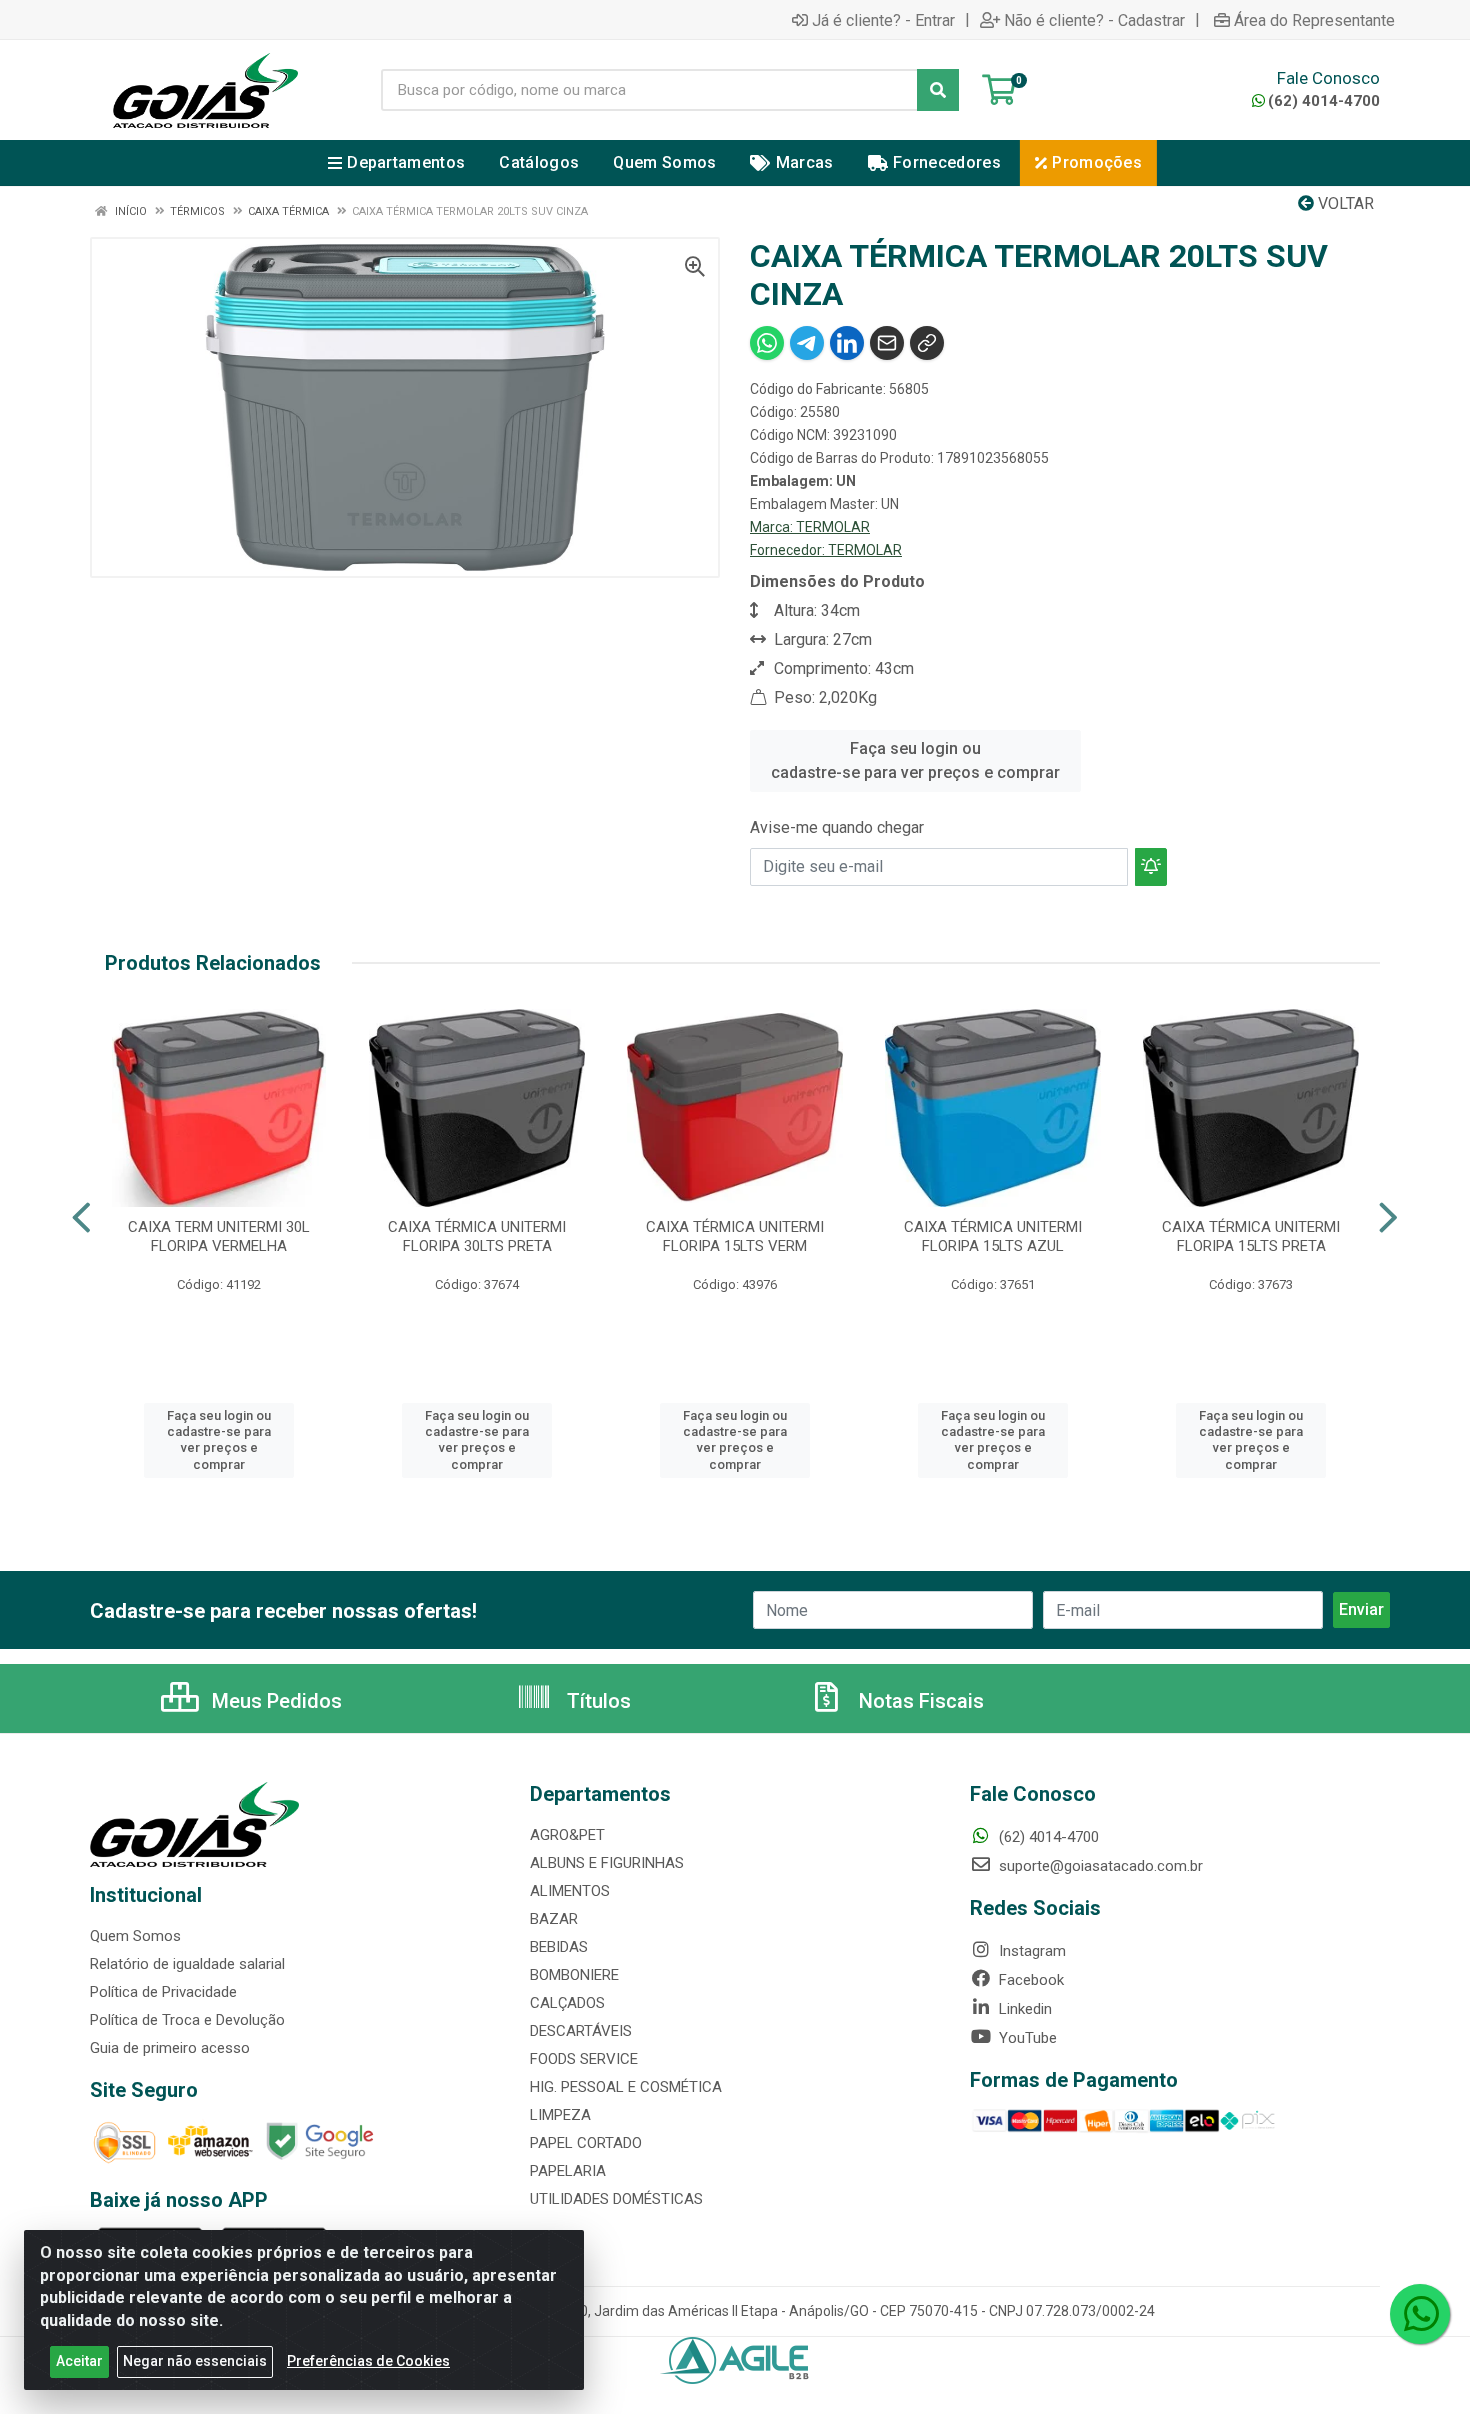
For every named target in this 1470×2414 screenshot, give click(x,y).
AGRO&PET (567, 1835)
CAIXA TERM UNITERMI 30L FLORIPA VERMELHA (219, 1236)
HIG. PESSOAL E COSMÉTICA (626, 2087)
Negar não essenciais (195, 2361)
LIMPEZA (560, 2115)
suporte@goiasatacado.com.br (1099, 1866)
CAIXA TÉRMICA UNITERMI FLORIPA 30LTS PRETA (477, 1236)
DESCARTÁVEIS (581, 2031)
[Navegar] (81, 1218)
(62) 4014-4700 (1324, 101)
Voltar (1344, 203)
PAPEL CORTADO (586, 2143)
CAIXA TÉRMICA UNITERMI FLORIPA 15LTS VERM (735, 1236)
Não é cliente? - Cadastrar (1094, 20)
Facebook (1029, 1980)
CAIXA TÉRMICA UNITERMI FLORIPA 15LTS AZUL (993, 1236)
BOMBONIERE (574, 1975)
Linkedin (1023, 2009)
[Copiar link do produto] (927, 343)
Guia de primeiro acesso (170, 2048)
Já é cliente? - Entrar (883, 20)
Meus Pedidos (274, 1701)
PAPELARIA (568, 2171)
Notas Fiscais (919, 1701)
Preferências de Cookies (368, 2361)
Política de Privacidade (163, 1992)
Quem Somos (135, 1936)
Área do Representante (1314, 20)
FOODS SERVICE (584, 2059)
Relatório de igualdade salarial (187, 1964)
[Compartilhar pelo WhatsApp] (767, 343)
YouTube (1026, 2038)
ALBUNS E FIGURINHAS (607, 1863)
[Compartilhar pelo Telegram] (807, 343)
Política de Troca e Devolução (187, 2020)
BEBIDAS (559, 1947)
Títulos (596, 1701)
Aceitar (79, 2361)
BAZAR (554, 1919)
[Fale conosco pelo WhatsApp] (1420, 2314)
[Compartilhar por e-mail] (887, 343)
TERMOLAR (833, 527)
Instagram (1030, 1951)
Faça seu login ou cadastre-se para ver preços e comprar (915, 760)
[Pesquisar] (938, 90)
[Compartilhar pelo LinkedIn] (847, 343)
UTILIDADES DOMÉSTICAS (616, 2199)
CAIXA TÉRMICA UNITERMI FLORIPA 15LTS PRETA (1251, 1236)
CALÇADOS (567, 2003)
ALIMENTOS (570, 1891)
